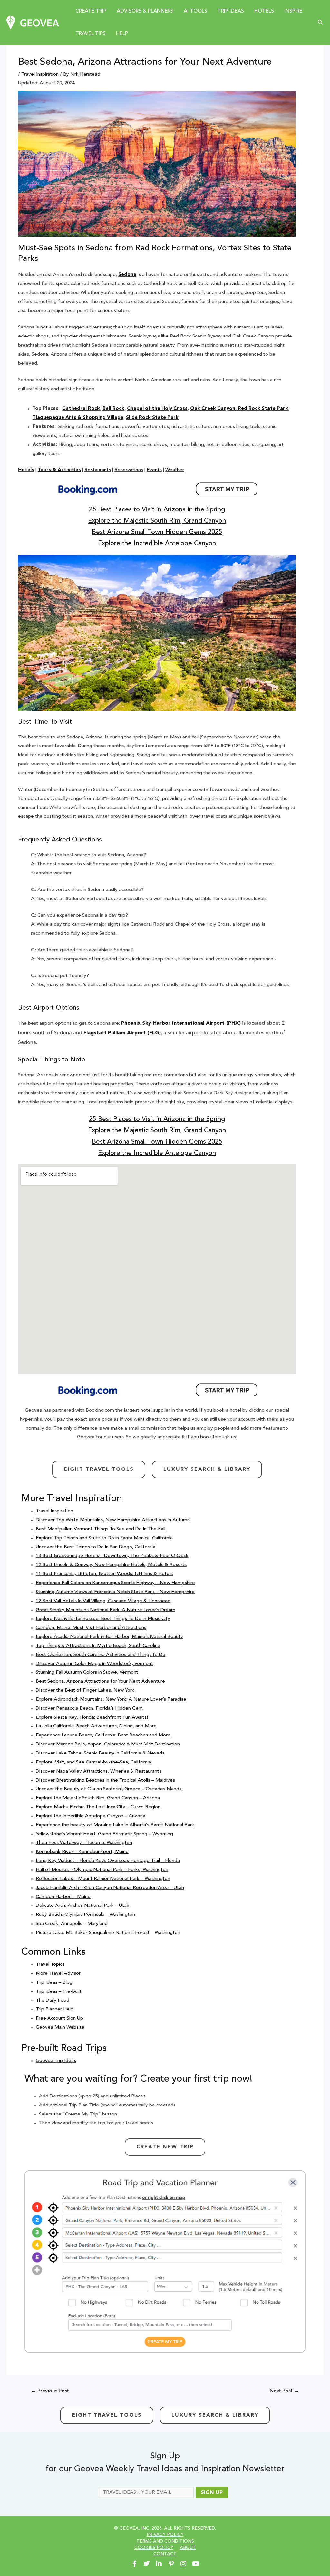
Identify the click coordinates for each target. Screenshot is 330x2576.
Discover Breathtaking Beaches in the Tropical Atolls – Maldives (105, 1780)
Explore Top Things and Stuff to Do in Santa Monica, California (104, 1538)
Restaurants (98, 470)
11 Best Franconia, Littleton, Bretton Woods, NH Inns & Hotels (104, 1574)
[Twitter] (147, 2564)
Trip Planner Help (55, 2009)
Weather (175, 470)
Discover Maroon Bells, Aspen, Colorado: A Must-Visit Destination (108, 1744)
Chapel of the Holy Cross (157, 409)
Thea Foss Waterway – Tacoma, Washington (84, 1843)
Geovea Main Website (60, 2027)
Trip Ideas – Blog (54, 1983)
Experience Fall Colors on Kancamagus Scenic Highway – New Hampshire (115, 1583)
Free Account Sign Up (59, 2018)
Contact (165, 2554)
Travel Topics (50, 1965)
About (188, 2548)
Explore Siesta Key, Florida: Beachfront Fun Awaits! (92, 1718)
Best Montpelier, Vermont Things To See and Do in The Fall (101, 1529)
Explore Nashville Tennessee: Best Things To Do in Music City (103, 1619)
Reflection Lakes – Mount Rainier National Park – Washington (103, 1879)
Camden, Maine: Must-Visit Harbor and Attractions (91, 1628)
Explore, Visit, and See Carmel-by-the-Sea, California (93, 1762)
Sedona (127, 275)
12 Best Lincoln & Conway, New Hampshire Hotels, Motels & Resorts (111, 1565)
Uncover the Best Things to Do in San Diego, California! (96, 1547)
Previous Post (50, 2391)
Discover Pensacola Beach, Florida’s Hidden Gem (89, 1709)
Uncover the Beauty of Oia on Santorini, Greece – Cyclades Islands (109, 1789)
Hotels (26, 470)
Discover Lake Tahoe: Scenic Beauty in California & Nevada (100, 1753)
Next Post (284, 2391)
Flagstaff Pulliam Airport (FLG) (122, 1033)
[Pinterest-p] (171, 2564)
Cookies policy (154, 2548)
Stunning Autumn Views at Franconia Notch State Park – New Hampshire (115, 1592)
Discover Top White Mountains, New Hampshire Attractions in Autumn (113, 1520)
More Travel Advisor (58, 1974)
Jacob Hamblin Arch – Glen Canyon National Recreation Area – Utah (110, 1888)
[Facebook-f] (134, 2564)
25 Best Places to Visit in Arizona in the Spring (157, 510)
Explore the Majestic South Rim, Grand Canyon (157, 521)
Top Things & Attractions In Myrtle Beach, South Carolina (98, 1646)
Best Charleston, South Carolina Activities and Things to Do (101, 1655)
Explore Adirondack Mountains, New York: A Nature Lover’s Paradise (111, 1700)
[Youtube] (196, 2564)
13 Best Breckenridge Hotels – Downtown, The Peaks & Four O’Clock (112, 1556)
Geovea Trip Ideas (56, 2061)
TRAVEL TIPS (91, 34)
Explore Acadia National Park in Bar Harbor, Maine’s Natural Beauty (109, 1637)
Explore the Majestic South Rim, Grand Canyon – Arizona (98, 1798)
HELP (122, 34)
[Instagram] (183, 2564)
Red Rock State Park (263, 409)
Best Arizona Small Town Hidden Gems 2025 (157, 532)
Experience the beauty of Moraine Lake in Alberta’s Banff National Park (115, 1825)
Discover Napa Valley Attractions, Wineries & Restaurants (99, 1771)
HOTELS (264, 11)
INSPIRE (293, 11)
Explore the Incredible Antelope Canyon (157, 544)
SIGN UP (212, 2493)
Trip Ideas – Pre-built (59, 1992)
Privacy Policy (165, 2535)
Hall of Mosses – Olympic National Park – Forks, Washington (102, 1870)
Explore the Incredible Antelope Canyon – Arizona (91, 1816)
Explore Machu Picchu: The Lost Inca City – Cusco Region (98, 1807)
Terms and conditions (165, 2541)
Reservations (129, 470)
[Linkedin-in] (159, 2564)
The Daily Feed (53, 2001)
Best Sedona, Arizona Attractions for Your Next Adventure (100, 1682)
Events (154, 470)
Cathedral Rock (81, 409)
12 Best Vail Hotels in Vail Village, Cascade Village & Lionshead (103, 1601)
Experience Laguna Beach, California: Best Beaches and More (103, 1735)
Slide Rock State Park (152, 418)
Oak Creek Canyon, (213, 409)
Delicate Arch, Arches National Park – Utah (82, 1906)
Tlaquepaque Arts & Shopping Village (78, 418)
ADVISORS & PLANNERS (145, 11)
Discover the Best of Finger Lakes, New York (85, 1691)
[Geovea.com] (33, 23)
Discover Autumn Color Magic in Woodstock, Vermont (94, 1664)
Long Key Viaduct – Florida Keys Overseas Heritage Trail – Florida (108, 1861)
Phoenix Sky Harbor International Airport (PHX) (181, 1023)
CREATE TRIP (91, 11)
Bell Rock (113, 409)
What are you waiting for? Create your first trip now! (138, 2079)
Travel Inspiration (40, 75)
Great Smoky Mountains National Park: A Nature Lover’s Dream (106, 1610)
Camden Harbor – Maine (63, 1897)
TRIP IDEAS (231, 11)
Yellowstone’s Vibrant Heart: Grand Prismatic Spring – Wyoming (104, 1834)
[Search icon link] (321, 23)
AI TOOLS (195, 11)
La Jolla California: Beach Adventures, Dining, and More (96, 1726)
